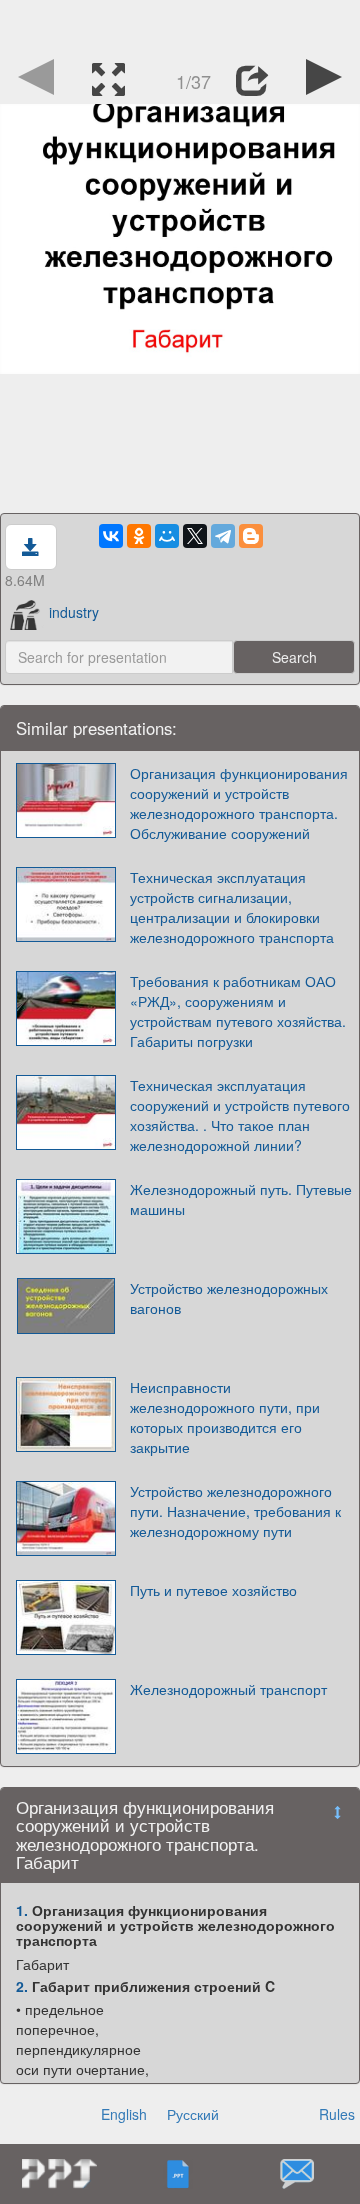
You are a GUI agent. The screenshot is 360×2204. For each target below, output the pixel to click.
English (124, 2114)
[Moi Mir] (167, 536)
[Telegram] (223, 536)
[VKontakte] (111, 536)
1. (22, 1910)
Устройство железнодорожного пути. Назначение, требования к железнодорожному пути (235, 1511)
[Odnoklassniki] (139, 536)
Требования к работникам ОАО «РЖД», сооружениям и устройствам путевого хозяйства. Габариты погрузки (238, 1011)
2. (22, 1986)
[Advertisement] (180, 25)
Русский (193, 2114)
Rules (337, 2114)
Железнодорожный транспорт (228, 1689)
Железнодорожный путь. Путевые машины (241, 1199)
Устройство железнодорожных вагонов (229, 1298)
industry (74, 612)
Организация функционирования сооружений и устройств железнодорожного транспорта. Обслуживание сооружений (239, 803)
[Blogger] (251, 536)
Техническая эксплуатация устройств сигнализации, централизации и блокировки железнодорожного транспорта (232, 907)
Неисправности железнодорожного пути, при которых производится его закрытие (225, 1417)
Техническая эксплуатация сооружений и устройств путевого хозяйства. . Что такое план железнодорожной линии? (240, 1115)
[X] (195, 536)
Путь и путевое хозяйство (213, 1590)
